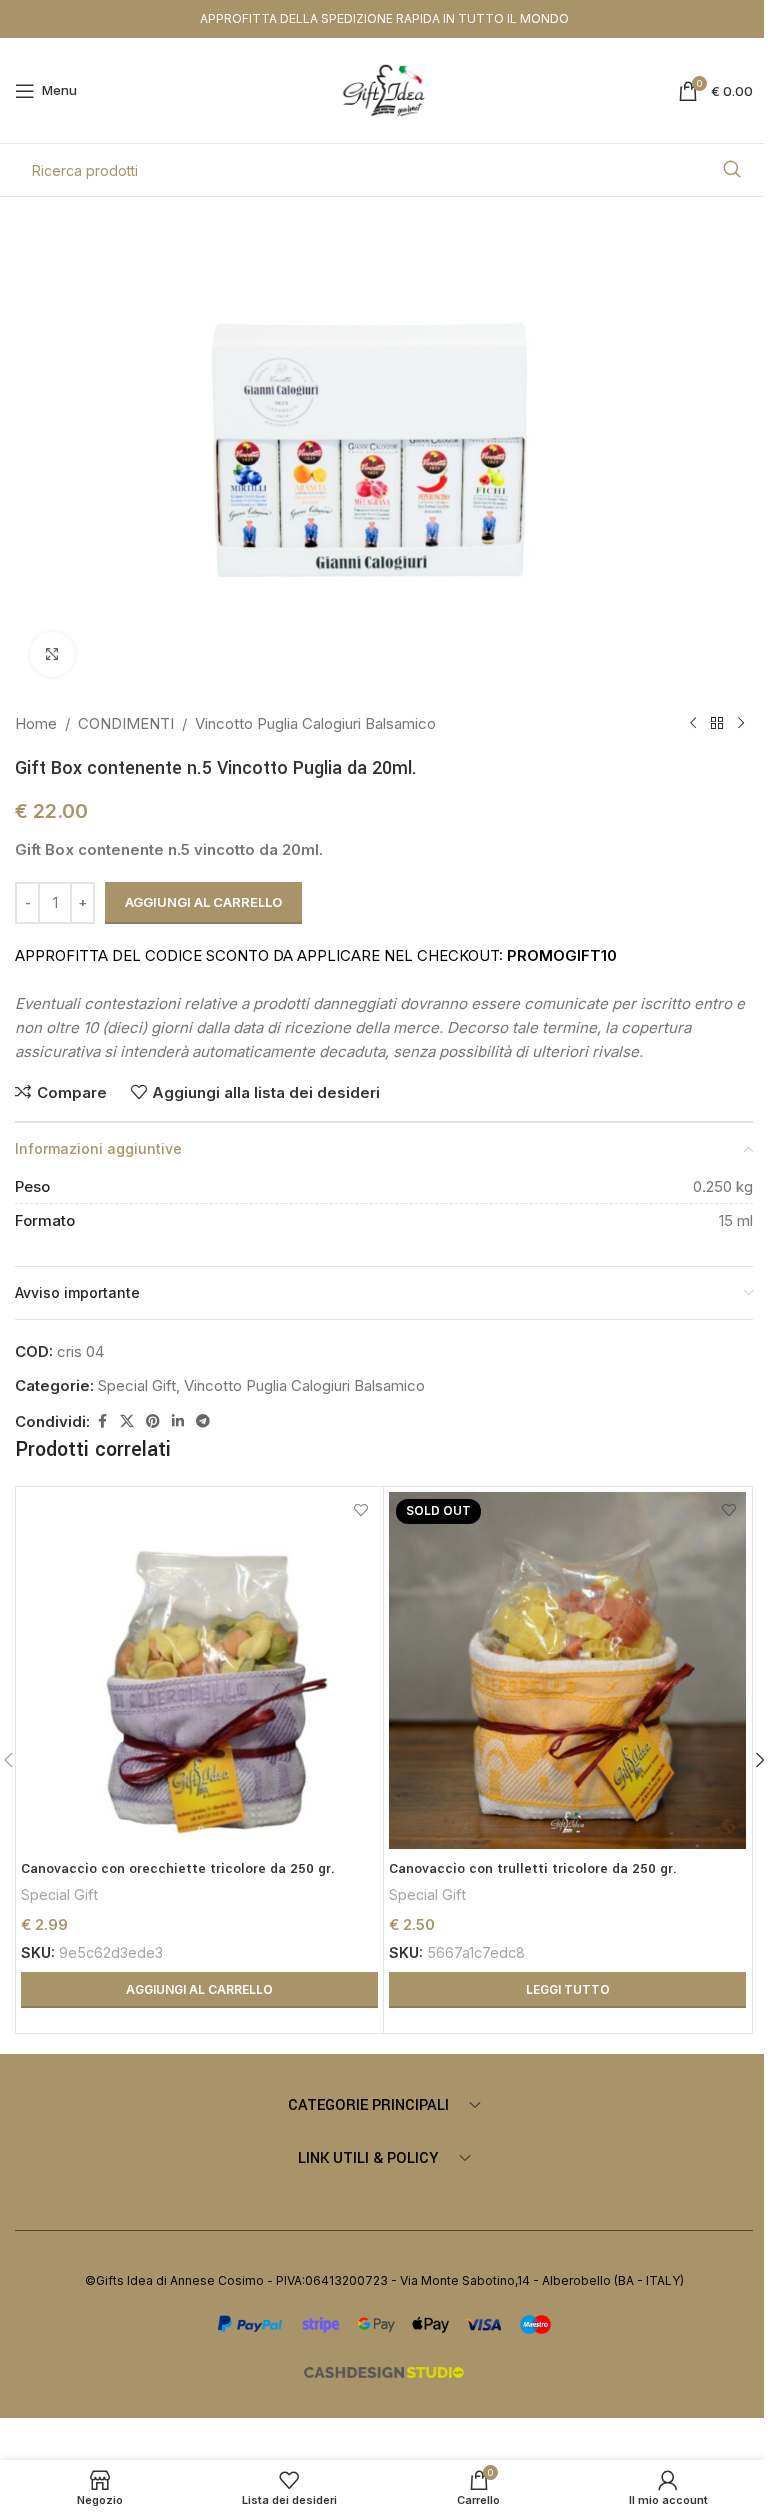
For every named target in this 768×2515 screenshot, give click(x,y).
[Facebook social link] (102, 1421)
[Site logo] (384, 89)
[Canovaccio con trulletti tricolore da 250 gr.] (567, 1670)
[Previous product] (693, 724)
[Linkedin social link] (178, 1421)
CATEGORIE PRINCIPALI (368, 2105)
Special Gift (137, 1385)
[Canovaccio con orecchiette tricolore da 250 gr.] (199, 1670)
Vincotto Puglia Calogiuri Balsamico (315, 723)
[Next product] (741, 724)
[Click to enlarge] (52, 654)
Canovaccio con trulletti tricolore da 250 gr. (533, 1868)
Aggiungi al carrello (203, 902)
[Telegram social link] (203, 1421)
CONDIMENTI (126, 723)
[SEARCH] (732, 170)
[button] (199, 1990)
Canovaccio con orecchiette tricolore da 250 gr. (178, 1868)
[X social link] (127, 1421)
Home (36, 723)
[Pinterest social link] (153, 1421)
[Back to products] (717, 724)
